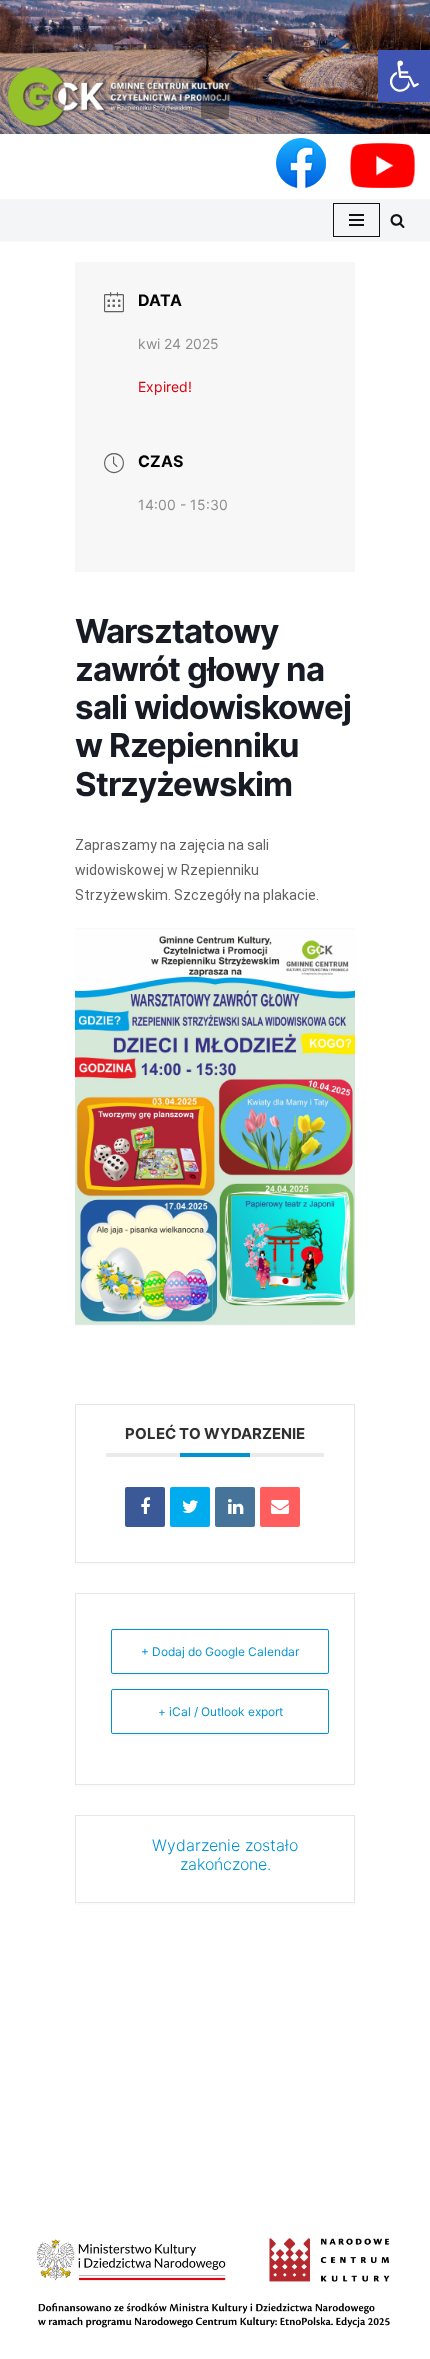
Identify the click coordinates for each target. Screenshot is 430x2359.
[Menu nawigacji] (356, 220)
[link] (404, 76)
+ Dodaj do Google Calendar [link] (220, 1651)
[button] (215, 105)
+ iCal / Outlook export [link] (220, 1711)
